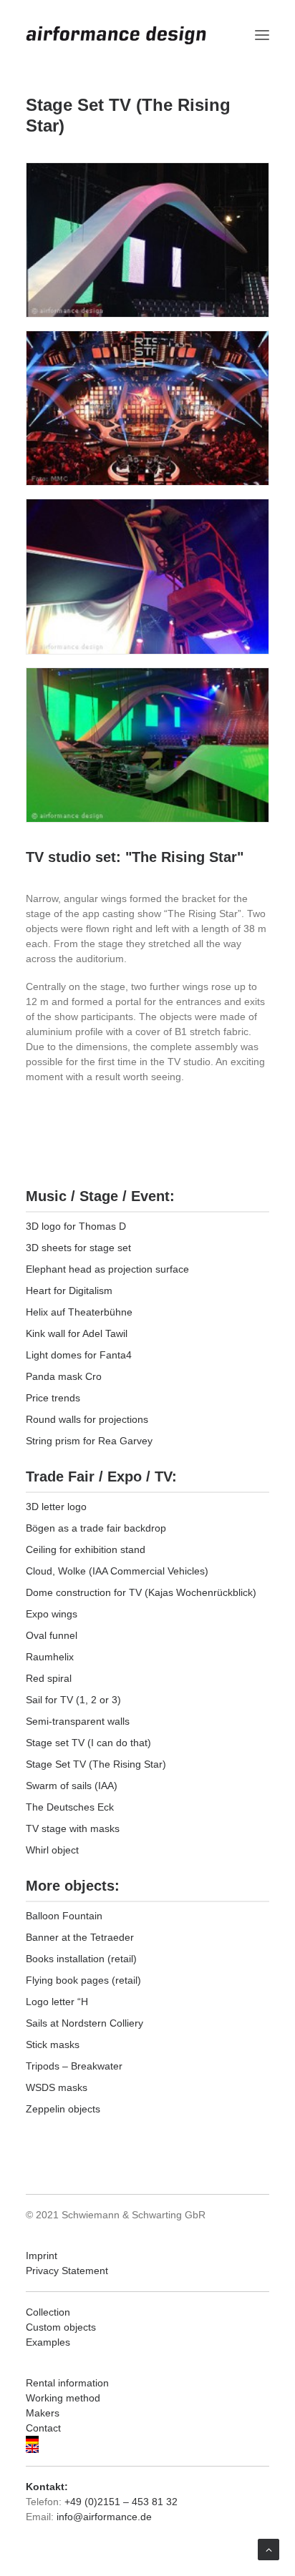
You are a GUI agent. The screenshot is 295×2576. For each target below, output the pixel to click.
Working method (63, 2398)
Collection (48, 2312)
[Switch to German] (147, 2440)
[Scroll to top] (269, 2549)
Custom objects (61, 2327)
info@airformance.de (104, 2517)
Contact (43, 2428)
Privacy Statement (67, 2271)
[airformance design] (116, 35)
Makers (43, 2413)
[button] (262, 35)
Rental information (67, 2383)
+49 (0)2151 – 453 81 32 (121, 2502)
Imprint (42, 2256)
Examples (48, 2342)
